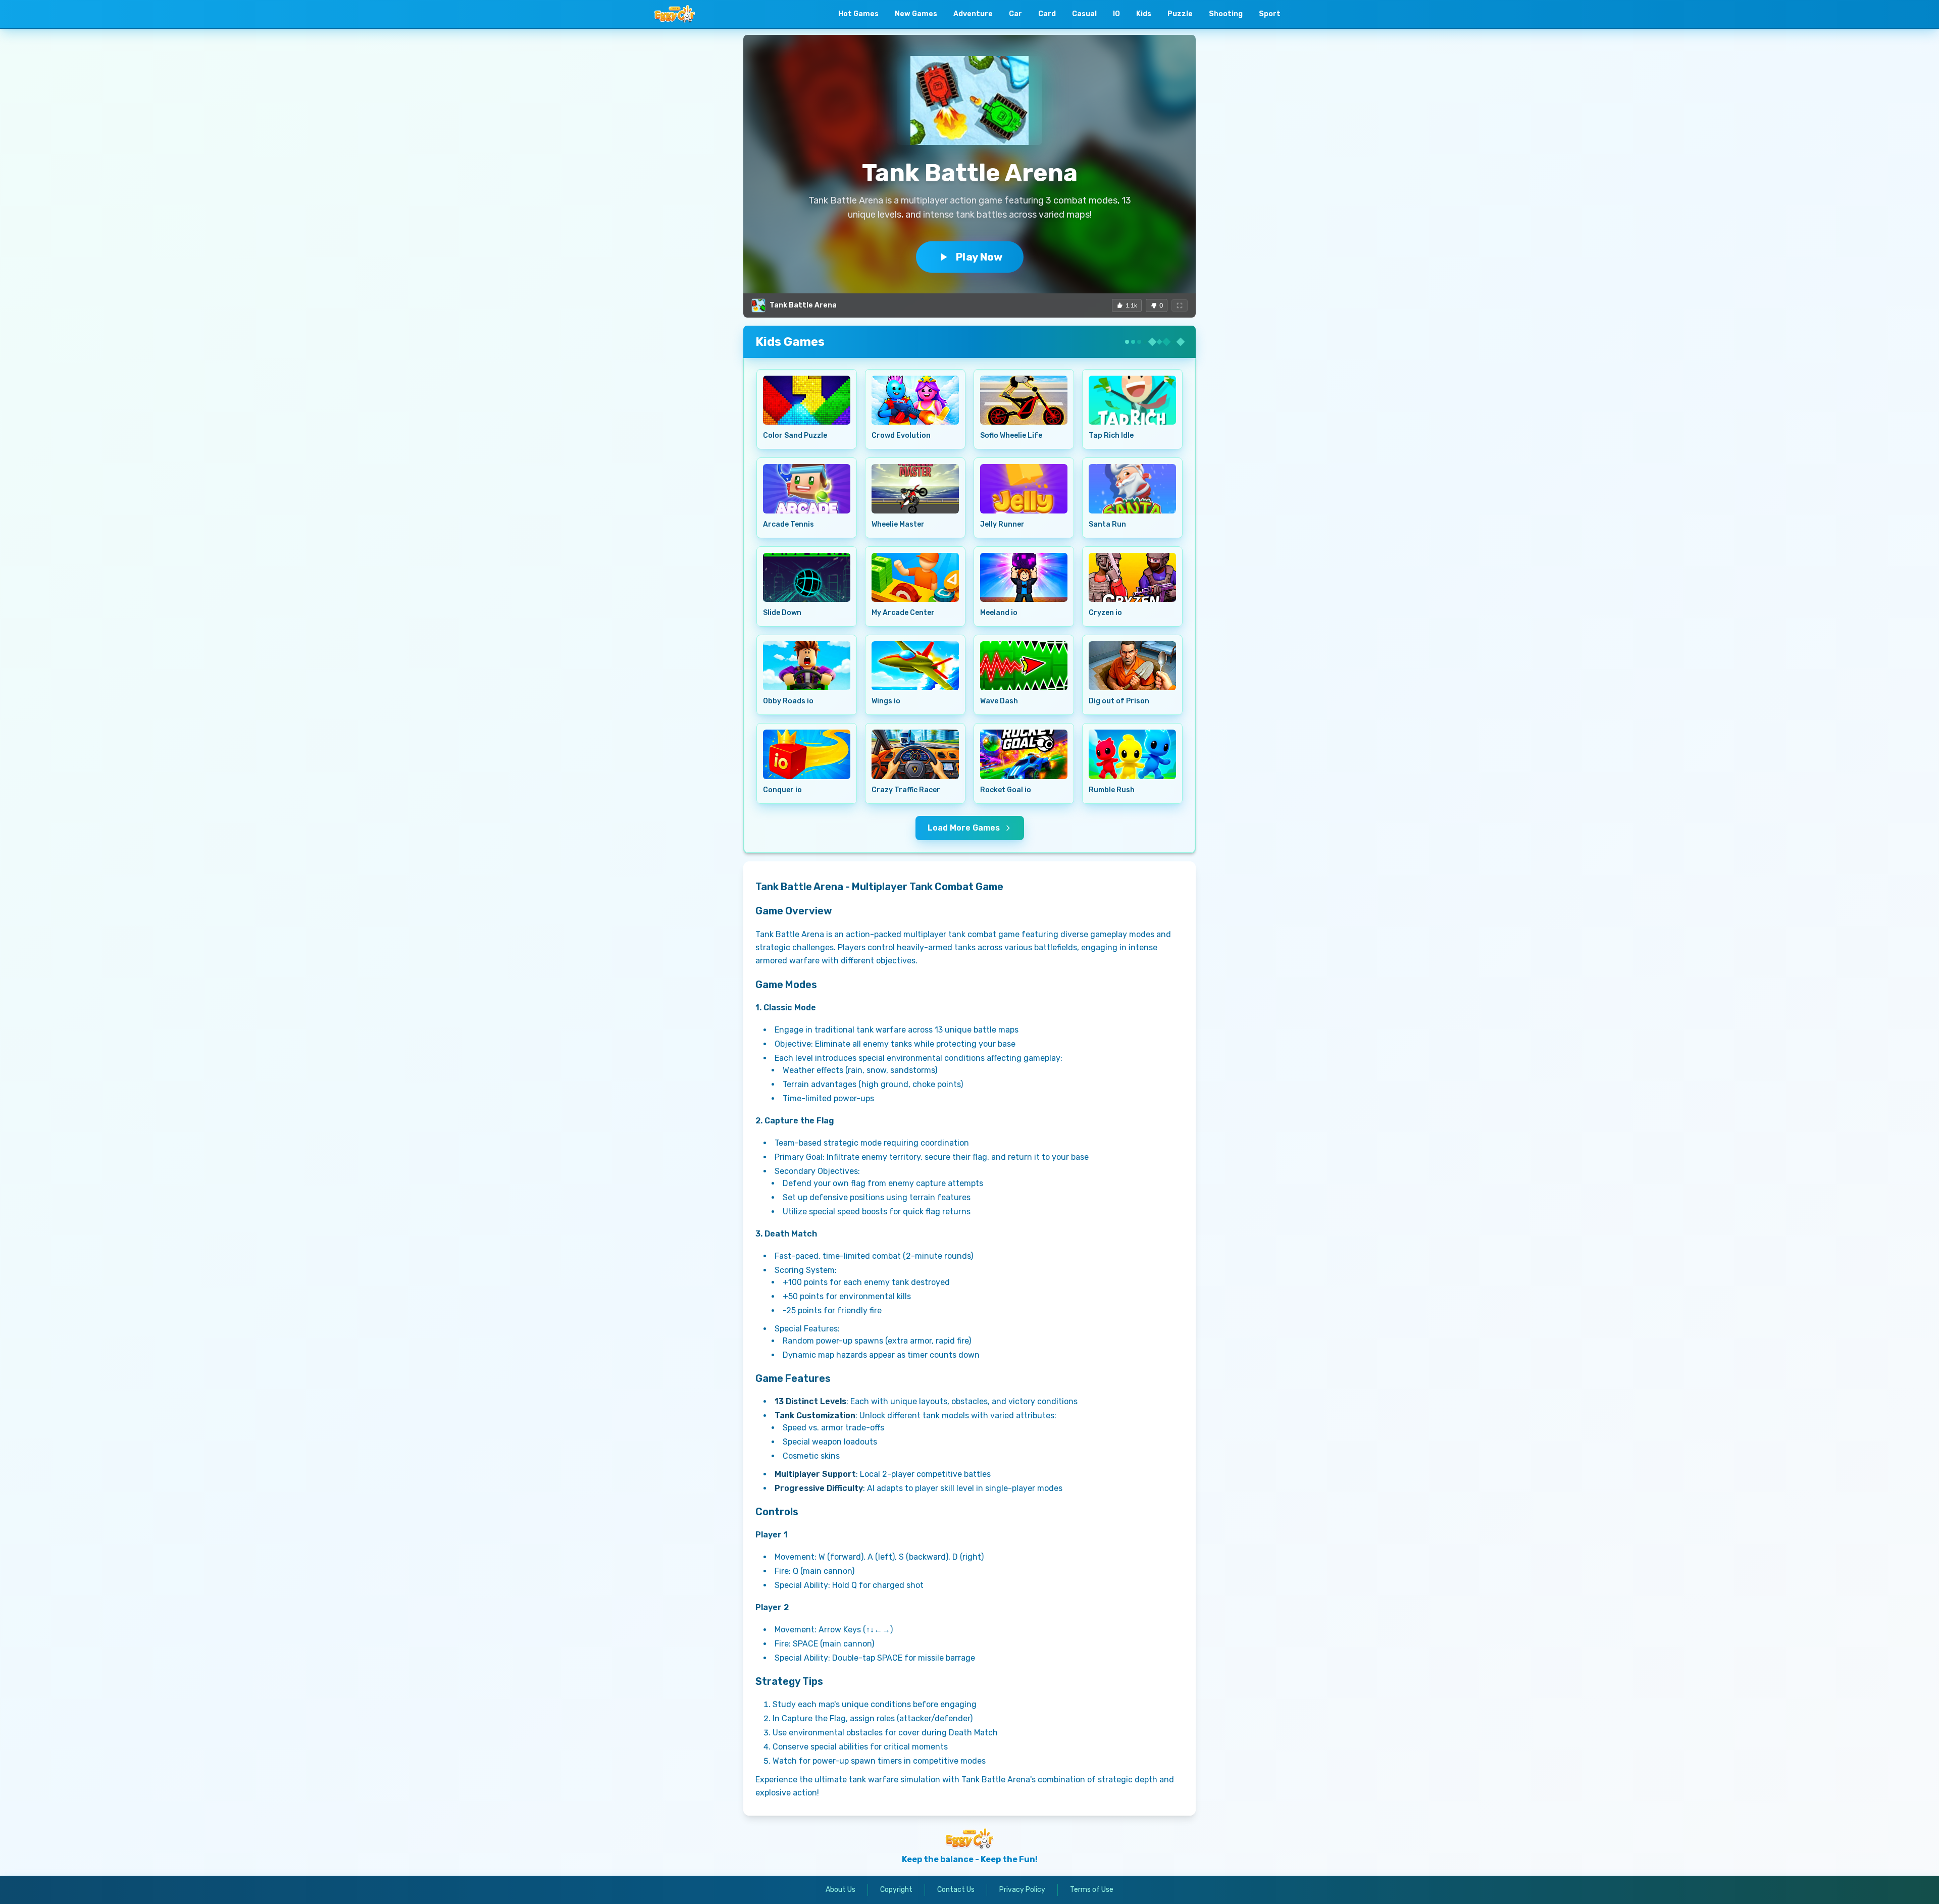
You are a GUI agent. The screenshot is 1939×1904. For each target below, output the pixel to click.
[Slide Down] (807, 577)
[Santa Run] (1132, 488)
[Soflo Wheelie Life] (1024, 400)
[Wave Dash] (1024, 666)
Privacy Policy (1022, 1890)
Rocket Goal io (1006, 790)
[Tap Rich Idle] (1132, 400)
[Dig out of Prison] (1132, 666)
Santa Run (1107, 524)
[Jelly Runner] (1024, 488)
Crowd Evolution (901, 435)
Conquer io (782, 790)
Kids (1144, 14)
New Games (916, 14)
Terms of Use (1092, 1890)
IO (1116, 14)
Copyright (896, 1890)
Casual (1084, 14)
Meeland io (999, 613)
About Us (840, 1890)
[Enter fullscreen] (1180, 305)
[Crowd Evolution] (915, 400)
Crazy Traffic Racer (906, 790)
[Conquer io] (807, 754)
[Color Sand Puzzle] (807, 400)
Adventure (973, 14)
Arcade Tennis (788, 524)
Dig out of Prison (1119, 701)
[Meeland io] (1024, 577)
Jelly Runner (1002, 524)
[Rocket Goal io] (1024, 754)
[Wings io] (915, 666)
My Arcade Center (903, 613)
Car (1015, 14)
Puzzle (1180, 14)
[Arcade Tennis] (807, 488)
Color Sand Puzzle (795, 435)
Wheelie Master (898, 524)
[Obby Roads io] (807, 666)
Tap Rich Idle (1111, 435)
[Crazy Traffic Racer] (915, 754)
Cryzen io (1105, 613)
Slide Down (782, 613)
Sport (1270, 14)
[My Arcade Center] (915, 577)
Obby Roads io (788, 701)
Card (1047, 14)
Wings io (886, 701)
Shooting (1226, 14)
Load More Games (964, 828)
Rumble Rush (1112, 790)
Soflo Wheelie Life (1011, 435)
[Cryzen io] (1132, 577)
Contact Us (956, 1890)
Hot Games (858, 14)
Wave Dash (999, 701)
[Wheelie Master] (915, 488)
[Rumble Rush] (1132, 754)
